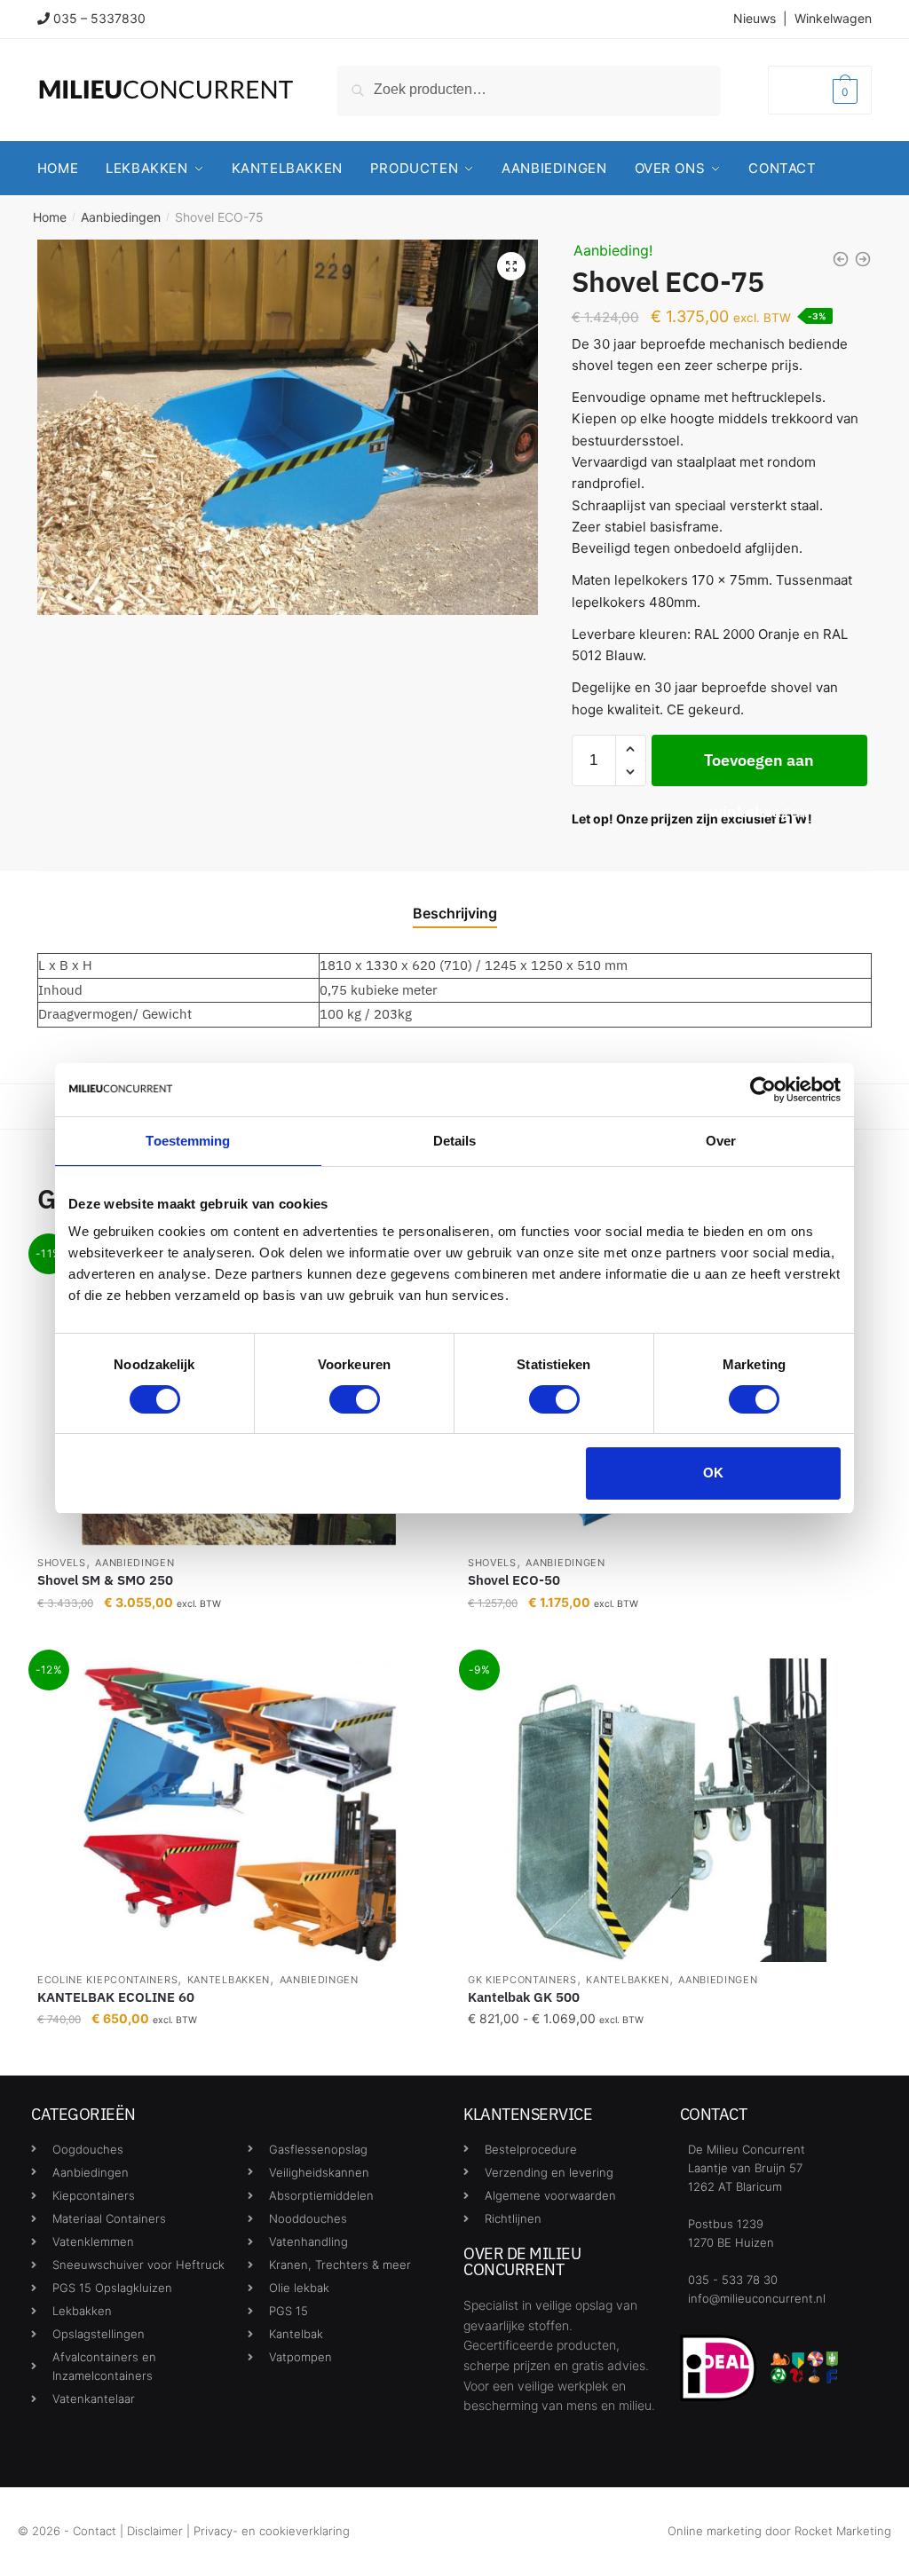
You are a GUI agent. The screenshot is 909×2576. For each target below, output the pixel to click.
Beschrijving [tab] (455, 913)
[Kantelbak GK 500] (670, 1810)
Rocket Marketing (843, 2531)
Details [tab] (455, 1140)
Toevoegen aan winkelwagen (759, 768)
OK (713, 1473)
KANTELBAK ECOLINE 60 (116, 1997)
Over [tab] (721, 1140)
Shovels (62, 1563)
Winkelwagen (833, 18)
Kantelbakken (229, 1980)
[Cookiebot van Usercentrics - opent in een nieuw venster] (763, 1089)
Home (50, 217)
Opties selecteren (239, 2055)
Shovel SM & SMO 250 (105, 1580)
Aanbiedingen (121, 217)
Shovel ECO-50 (514, 1580)
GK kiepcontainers (522, 1980)
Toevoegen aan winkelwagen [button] (239, 1638)
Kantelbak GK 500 (524, 1997)
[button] (511, 266)
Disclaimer (155, 2531)
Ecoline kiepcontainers (107, 1980)
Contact (95, 2531)
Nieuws (755, 18)
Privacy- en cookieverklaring (272, 2531)
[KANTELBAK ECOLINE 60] (239, 1810)
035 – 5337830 (99, 18)
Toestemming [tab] (188, 1140)
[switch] (355, 1399)
